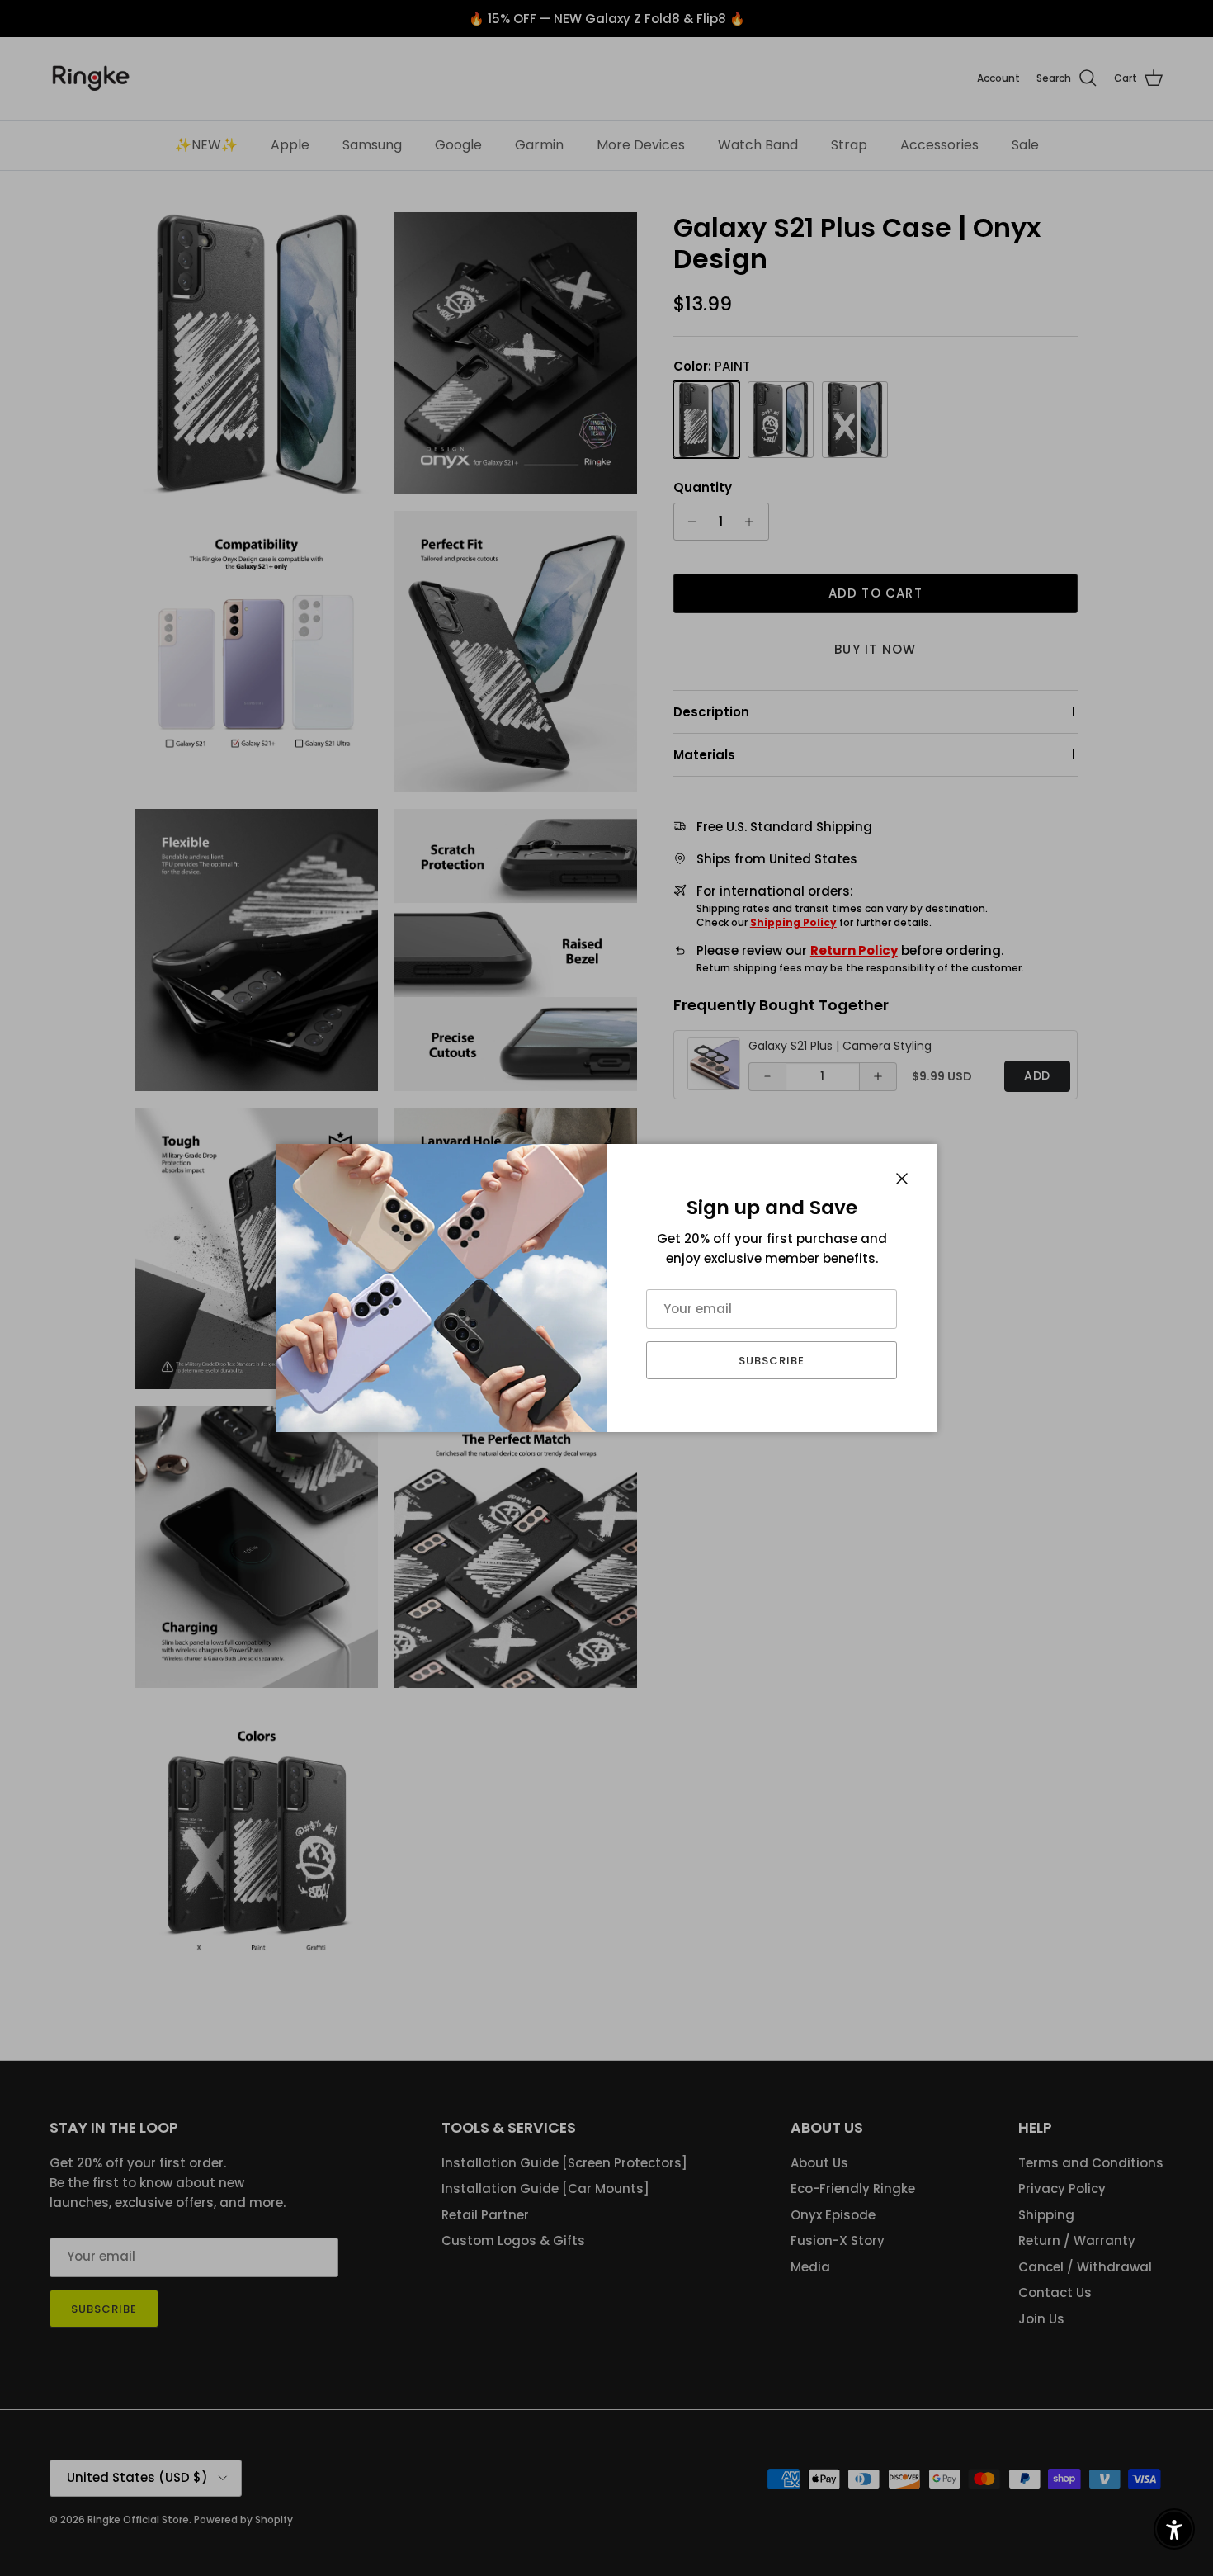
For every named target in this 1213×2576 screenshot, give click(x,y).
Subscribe (772, 1361)
